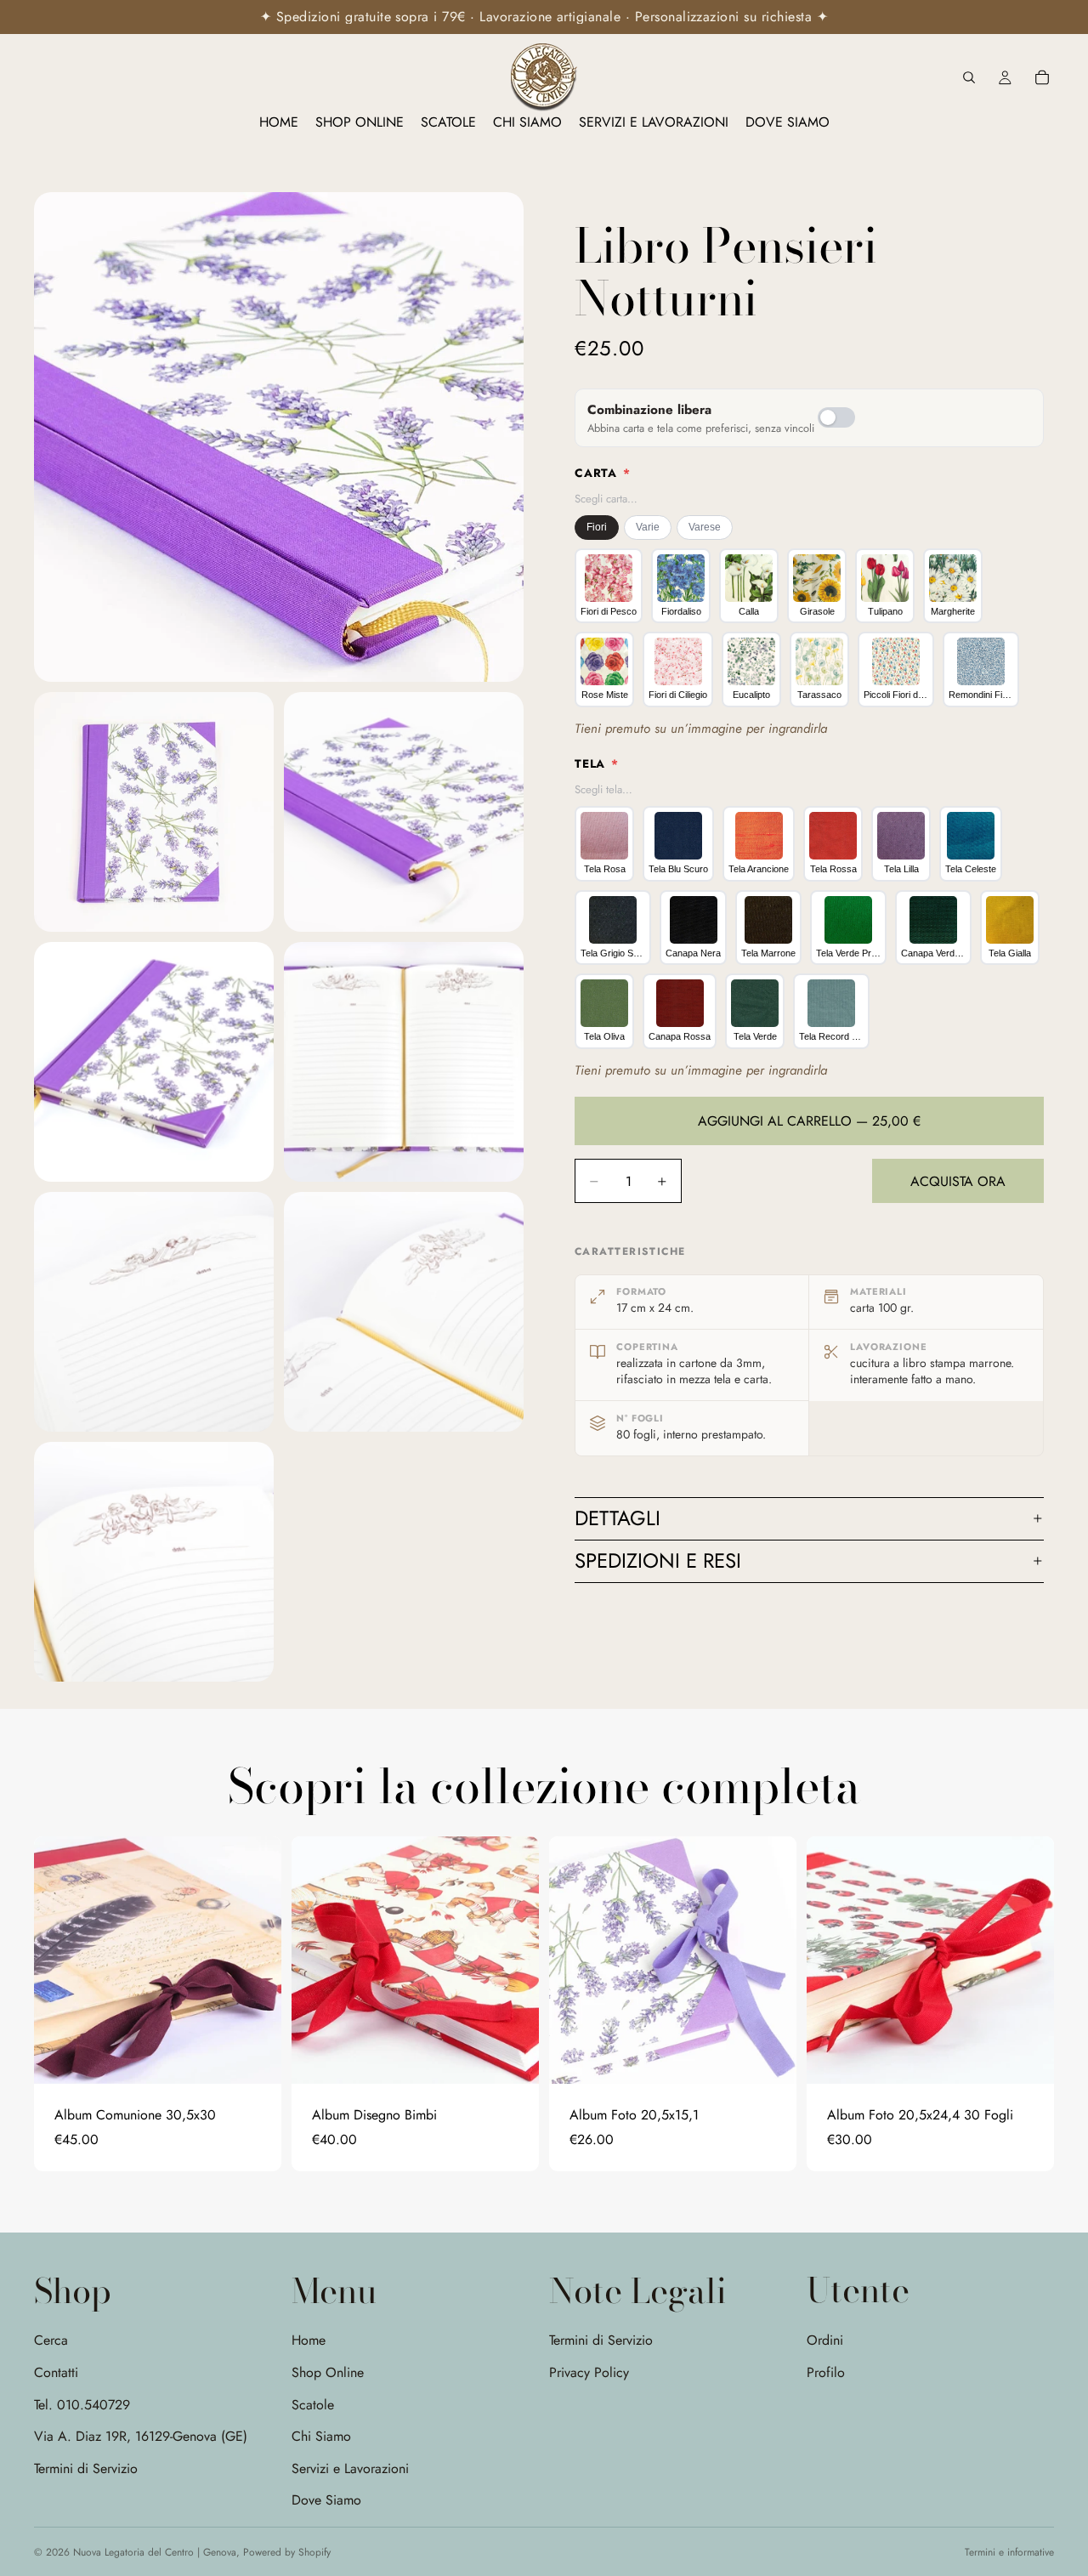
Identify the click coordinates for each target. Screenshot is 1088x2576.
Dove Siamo (326, 2500)
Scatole (313, 2404)
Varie (648, 527)
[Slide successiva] (256, 1960)
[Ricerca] (969, 77)
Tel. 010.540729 (82, 2404)
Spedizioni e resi (658, 1560)
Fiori (597, 527)
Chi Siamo (321, 2436)
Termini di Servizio (86, 2468)
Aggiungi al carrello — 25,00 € (809, 1121)
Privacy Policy (589, 2372)
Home (309, 2340)
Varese (705, 527)
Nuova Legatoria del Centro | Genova (155, 2552)
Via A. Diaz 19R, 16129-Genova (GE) (141, 2436)
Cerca (51, 2340)
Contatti (56, 2372)
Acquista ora (958, 1181)
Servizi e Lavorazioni (350, 2468)
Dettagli (618, 1518)
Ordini (825, 2340)
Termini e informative (1009, 2552)
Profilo (826, 2372)
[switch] (836, 417)
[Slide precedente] (59, 1960)
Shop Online (328, 2372)
